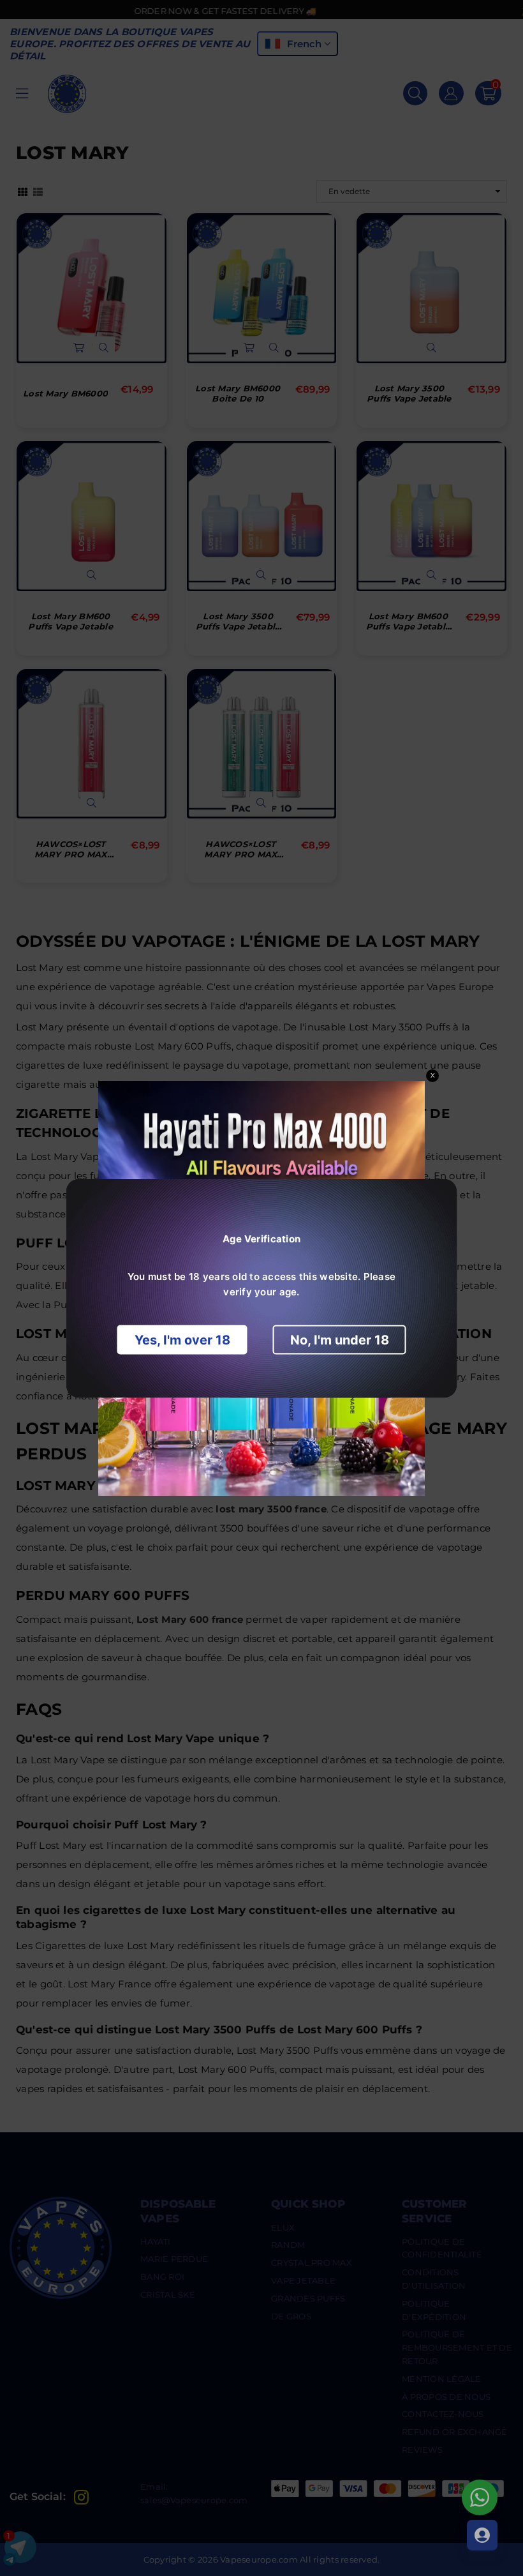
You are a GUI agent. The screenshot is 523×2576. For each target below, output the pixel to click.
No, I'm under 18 (340, 1339)
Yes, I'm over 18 (182, 1339)
